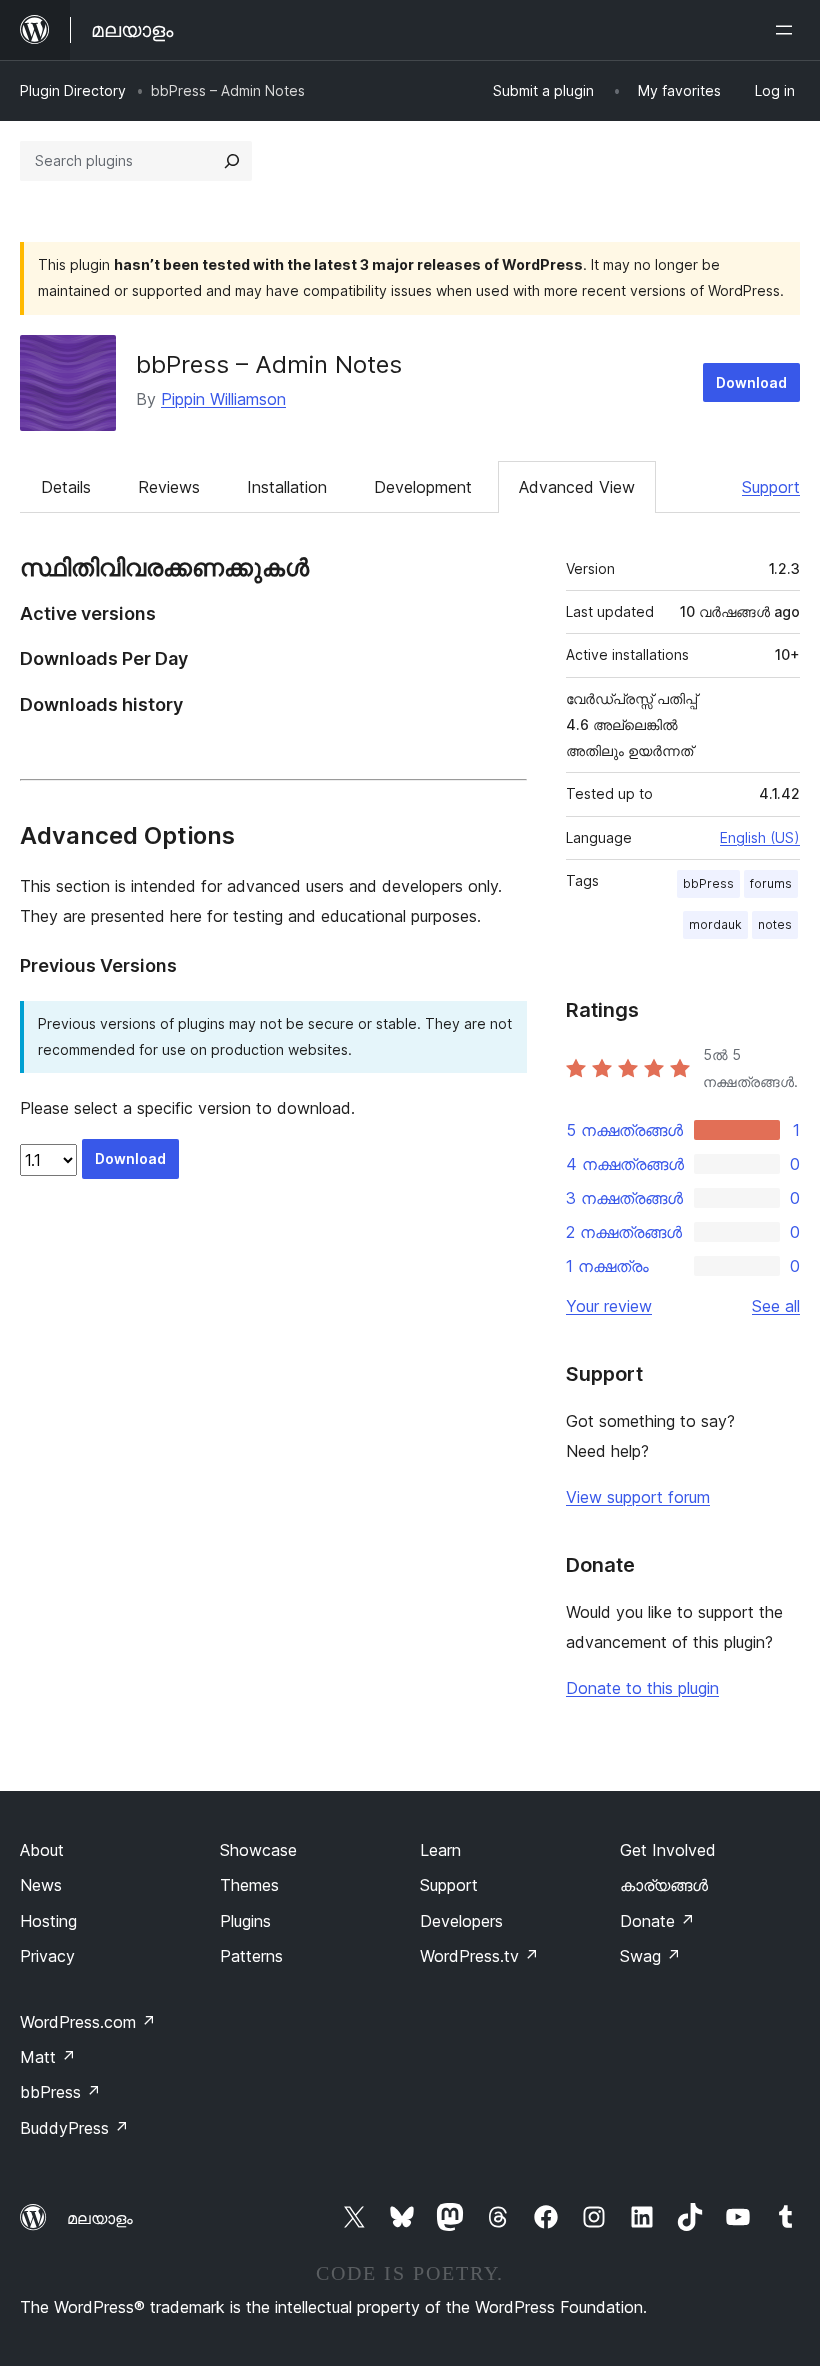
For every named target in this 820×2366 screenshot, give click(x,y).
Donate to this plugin (642, 1688)
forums (771, 883)
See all (776, 1306)
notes (775, 924)
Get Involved (668, 1850)
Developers (461, 1921)
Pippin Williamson (223, 399)
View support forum (638, 1497)
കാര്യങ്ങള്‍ (664, 1885)
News (41, 1885)
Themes (249, 1885)
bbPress (708, 883)
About (42, 1850)
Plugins (245, 1921)
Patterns (251, 1956)
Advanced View (577, 487)
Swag (650, 1956)
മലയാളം (100, 2218)
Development (423, 487)
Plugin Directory (73, 90)
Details (66, 487)
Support (771, 487)
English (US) (760, 837)
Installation (287, 487)
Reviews (169, 487)
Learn (440, 1850)
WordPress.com (88, 2022)
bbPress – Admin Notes (269, 364)
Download (751, 382)
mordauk (715, 924)
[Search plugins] (232, 161)
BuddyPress (74, 2128)
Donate (657, 1921)
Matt (48, 2057)
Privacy (47, 1956)
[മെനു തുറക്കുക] (788, 30)
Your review (609, 1306)
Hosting (48, 1921)
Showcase (258, 1850)
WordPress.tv (479, 1956)
